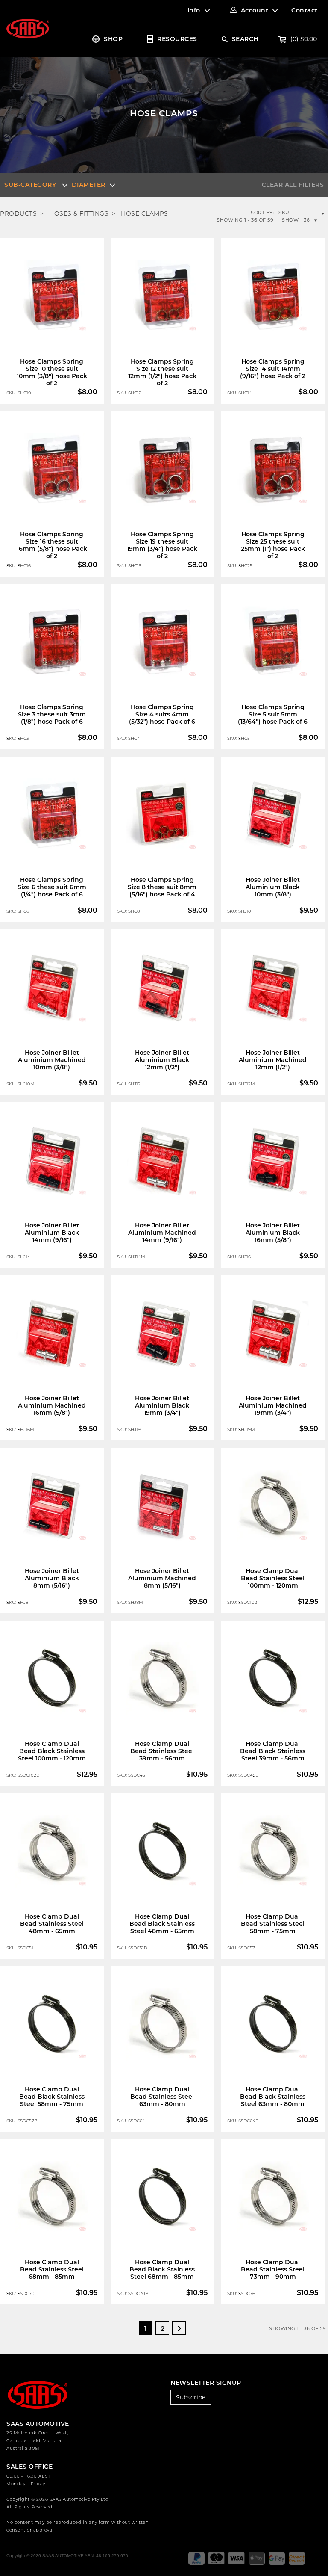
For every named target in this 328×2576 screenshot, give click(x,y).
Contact (305, 10)
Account (255, 10)
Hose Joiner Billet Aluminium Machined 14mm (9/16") (162, 1233)
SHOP (113, 39)
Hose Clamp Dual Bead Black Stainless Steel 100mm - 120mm (52, 1751)
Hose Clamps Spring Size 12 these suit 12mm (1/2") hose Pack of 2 (162, 372)
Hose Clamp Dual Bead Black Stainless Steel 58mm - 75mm (52, 2097)
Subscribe (191, 2397)
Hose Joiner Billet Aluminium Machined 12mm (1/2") (273, 1060)
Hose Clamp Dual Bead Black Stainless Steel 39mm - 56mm (273, 1751)
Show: (291, 220)
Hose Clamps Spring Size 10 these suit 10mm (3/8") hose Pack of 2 (52, 372)
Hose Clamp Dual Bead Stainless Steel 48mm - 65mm (52, 1924)
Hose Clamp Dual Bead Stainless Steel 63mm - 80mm (162, 2097)
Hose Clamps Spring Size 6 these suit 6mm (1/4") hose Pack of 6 (52, 887)
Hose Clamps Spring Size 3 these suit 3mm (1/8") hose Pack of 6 (52, 714)
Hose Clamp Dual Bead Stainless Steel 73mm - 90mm (273, 2269)
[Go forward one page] (179, 2328)
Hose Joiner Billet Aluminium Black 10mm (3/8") (273, 887)
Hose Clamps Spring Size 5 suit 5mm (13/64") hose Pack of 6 (273, 714)
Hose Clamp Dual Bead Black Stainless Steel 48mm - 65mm (162, 1924)
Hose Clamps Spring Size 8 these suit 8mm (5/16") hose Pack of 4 (162, 887)
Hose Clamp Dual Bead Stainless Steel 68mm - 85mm (52, 2269)
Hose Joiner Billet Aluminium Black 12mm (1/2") (162, 1060)
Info (194, 10)
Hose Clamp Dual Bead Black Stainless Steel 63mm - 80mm (273, 2097)
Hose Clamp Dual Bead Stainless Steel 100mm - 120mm (273, 1578)
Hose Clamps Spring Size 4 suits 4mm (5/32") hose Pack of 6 (162, 714)
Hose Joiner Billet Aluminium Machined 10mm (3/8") (52, 1060)
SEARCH (245, 39)
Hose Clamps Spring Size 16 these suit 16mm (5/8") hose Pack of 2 (52, 545)
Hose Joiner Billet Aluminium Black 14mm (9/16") (52, 1233)
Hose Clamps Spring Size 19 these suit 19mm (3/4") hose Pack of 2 (162, 545)
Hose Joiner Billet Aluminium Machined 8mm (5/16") (162, 1578)
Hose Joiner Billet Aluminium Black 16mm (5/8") (273, 1233)
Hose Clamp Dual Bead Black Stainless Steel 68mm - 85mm (162, 2269)
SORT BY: (262, 213)
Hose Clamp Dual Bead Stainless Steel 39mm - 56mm (162, 1751)
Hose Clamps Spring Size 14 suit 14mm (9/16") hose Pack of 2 (273, 369)
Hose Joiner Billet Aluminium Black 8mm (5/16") (52, 1578)
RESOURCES (177, 39)
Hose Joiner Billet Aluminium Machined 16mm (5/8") (52, 1405)
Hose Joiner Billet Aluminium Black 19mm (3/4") (162, 1405)
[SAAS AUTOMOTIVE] (28, 28)
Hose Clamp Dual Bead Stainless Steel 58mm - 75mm (273, 1924)
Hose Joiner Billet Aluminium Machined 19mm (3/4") (273, 1405)
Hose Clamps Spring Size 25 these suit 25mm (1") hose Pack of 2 (273, 545)
